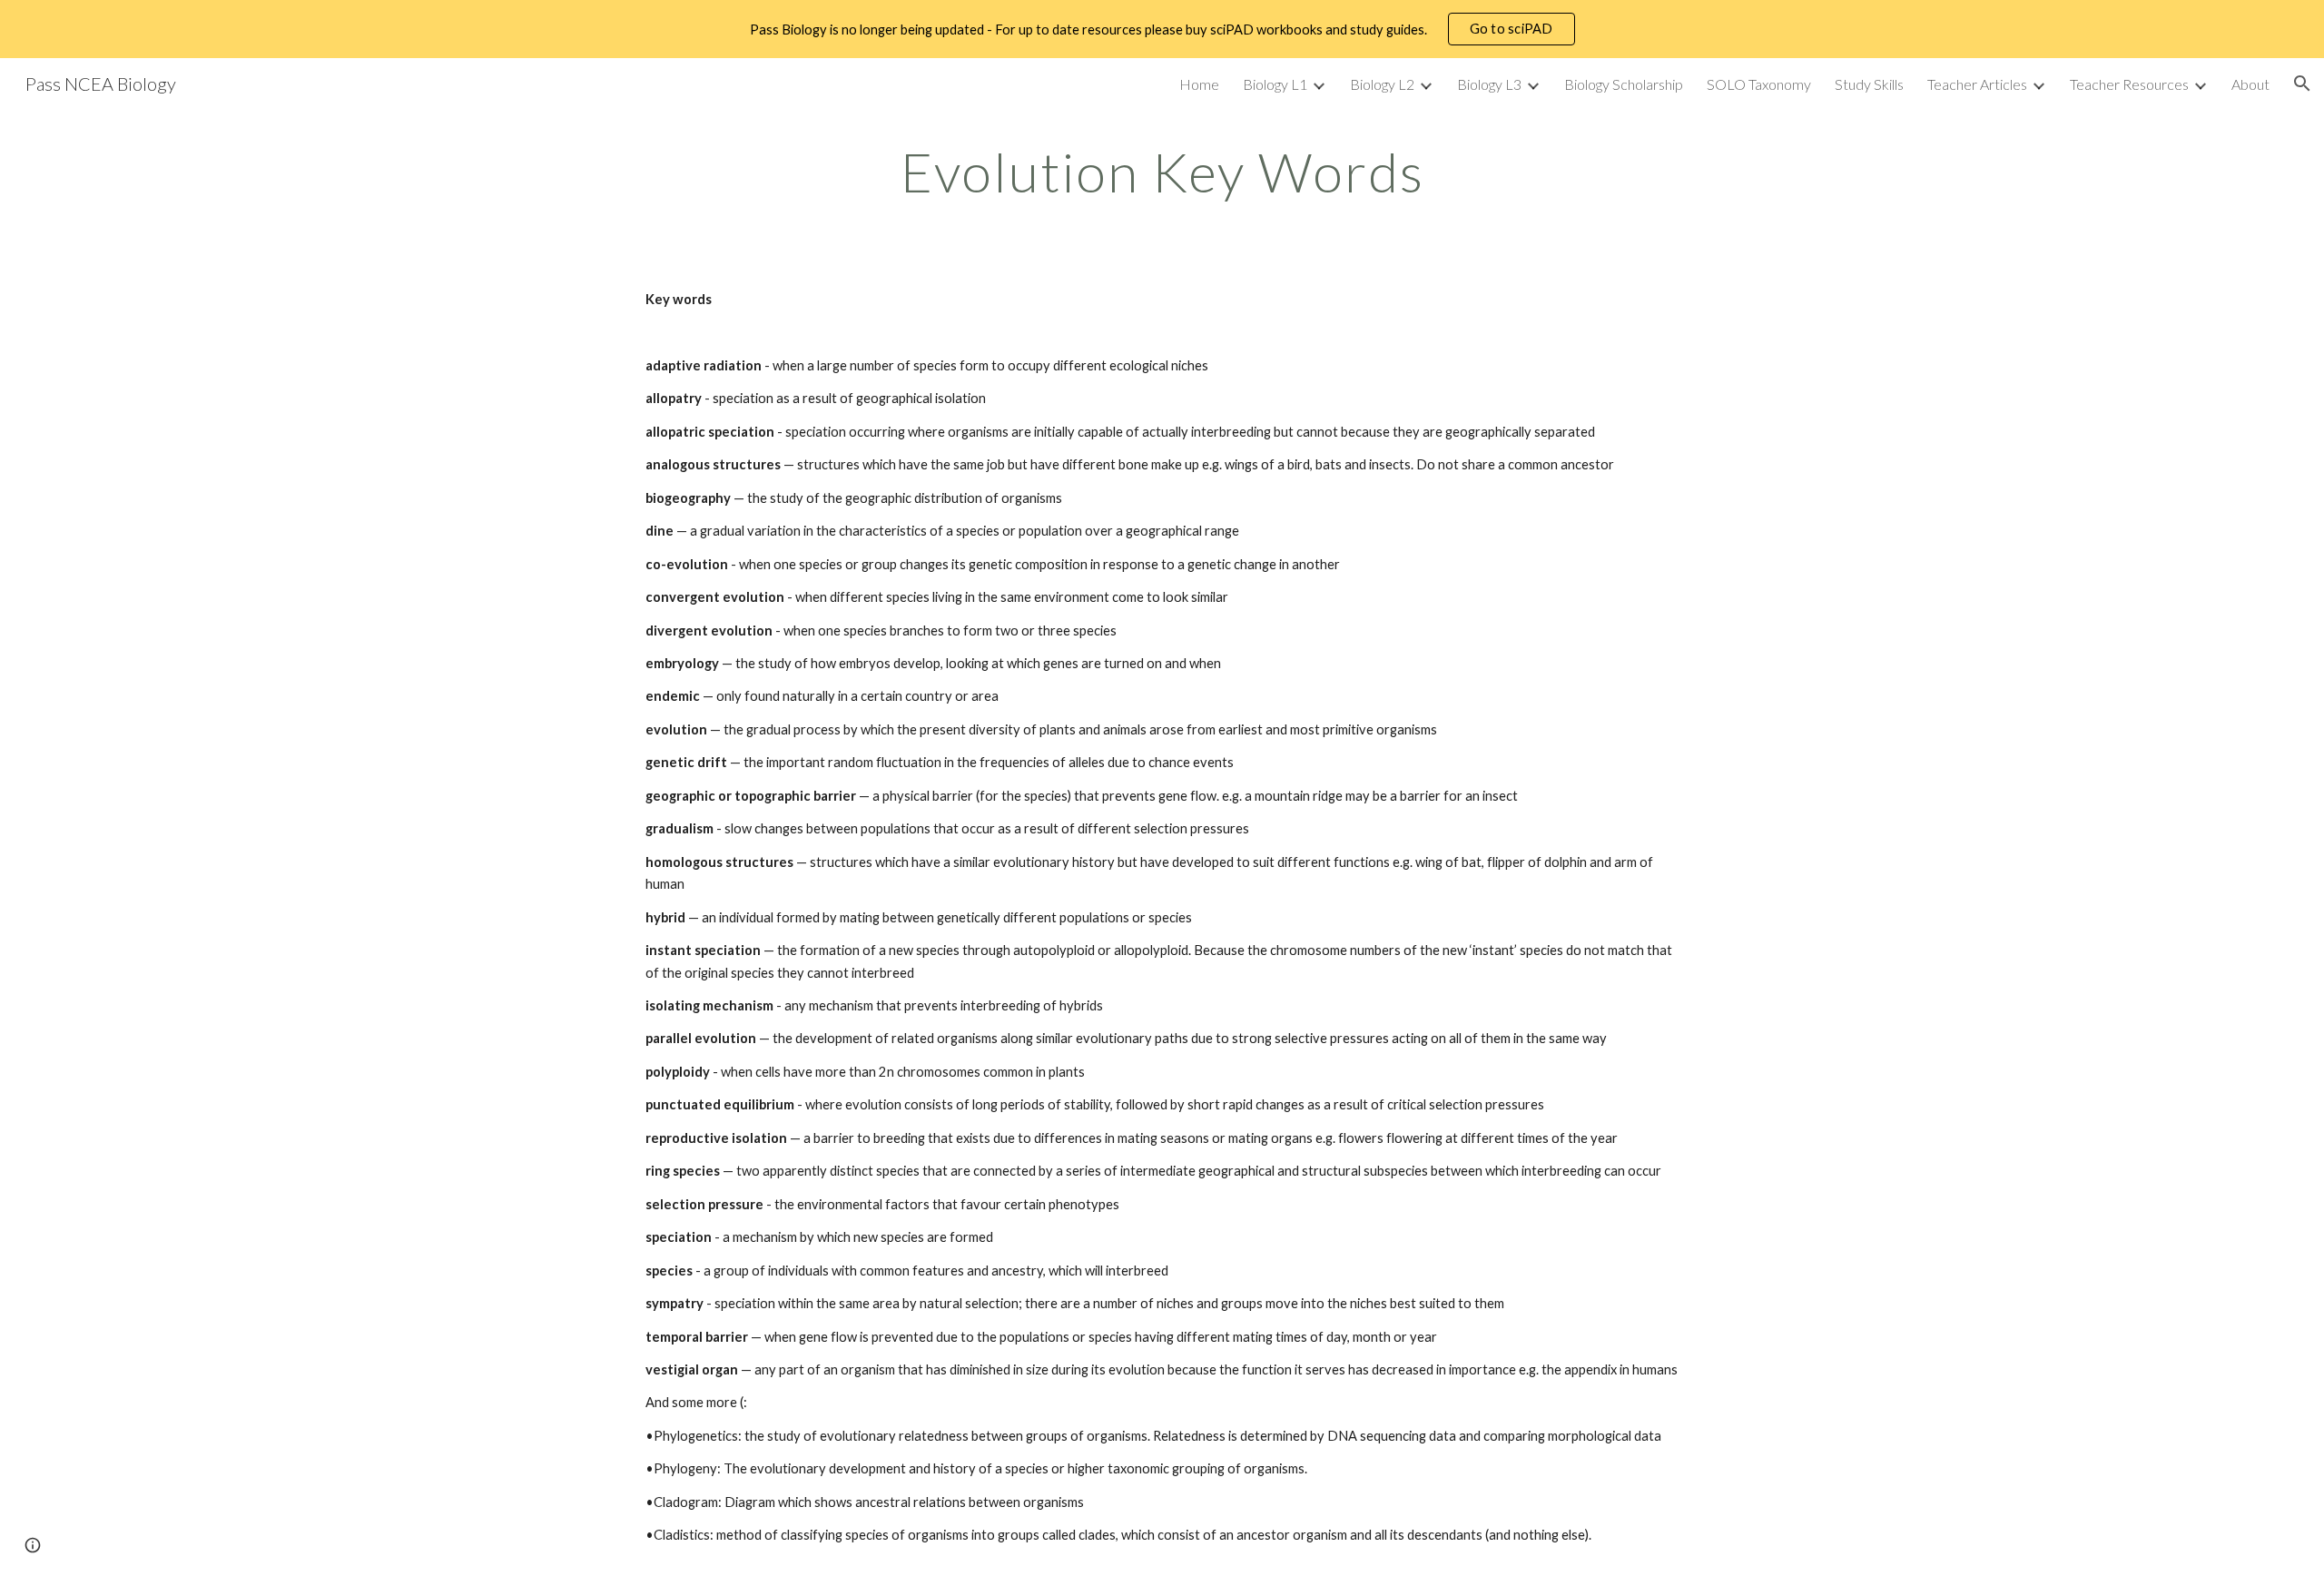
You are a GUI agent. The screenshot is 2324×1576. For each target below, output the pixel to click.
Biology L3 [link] (1489, 84)
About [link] (2250, 84)
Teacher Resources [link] (2129, 84)
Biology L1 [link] (1275, 84)
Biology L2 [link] (1382, 84)
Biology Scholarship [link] (1624, 84)
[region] (1162, 29)
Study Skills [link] (1869, 84)
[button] (2302, 84)
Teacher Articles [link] (1977, 84)
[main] (1162, 172)
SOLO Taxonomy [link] (1759, 84)
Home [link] (1199, 84)
